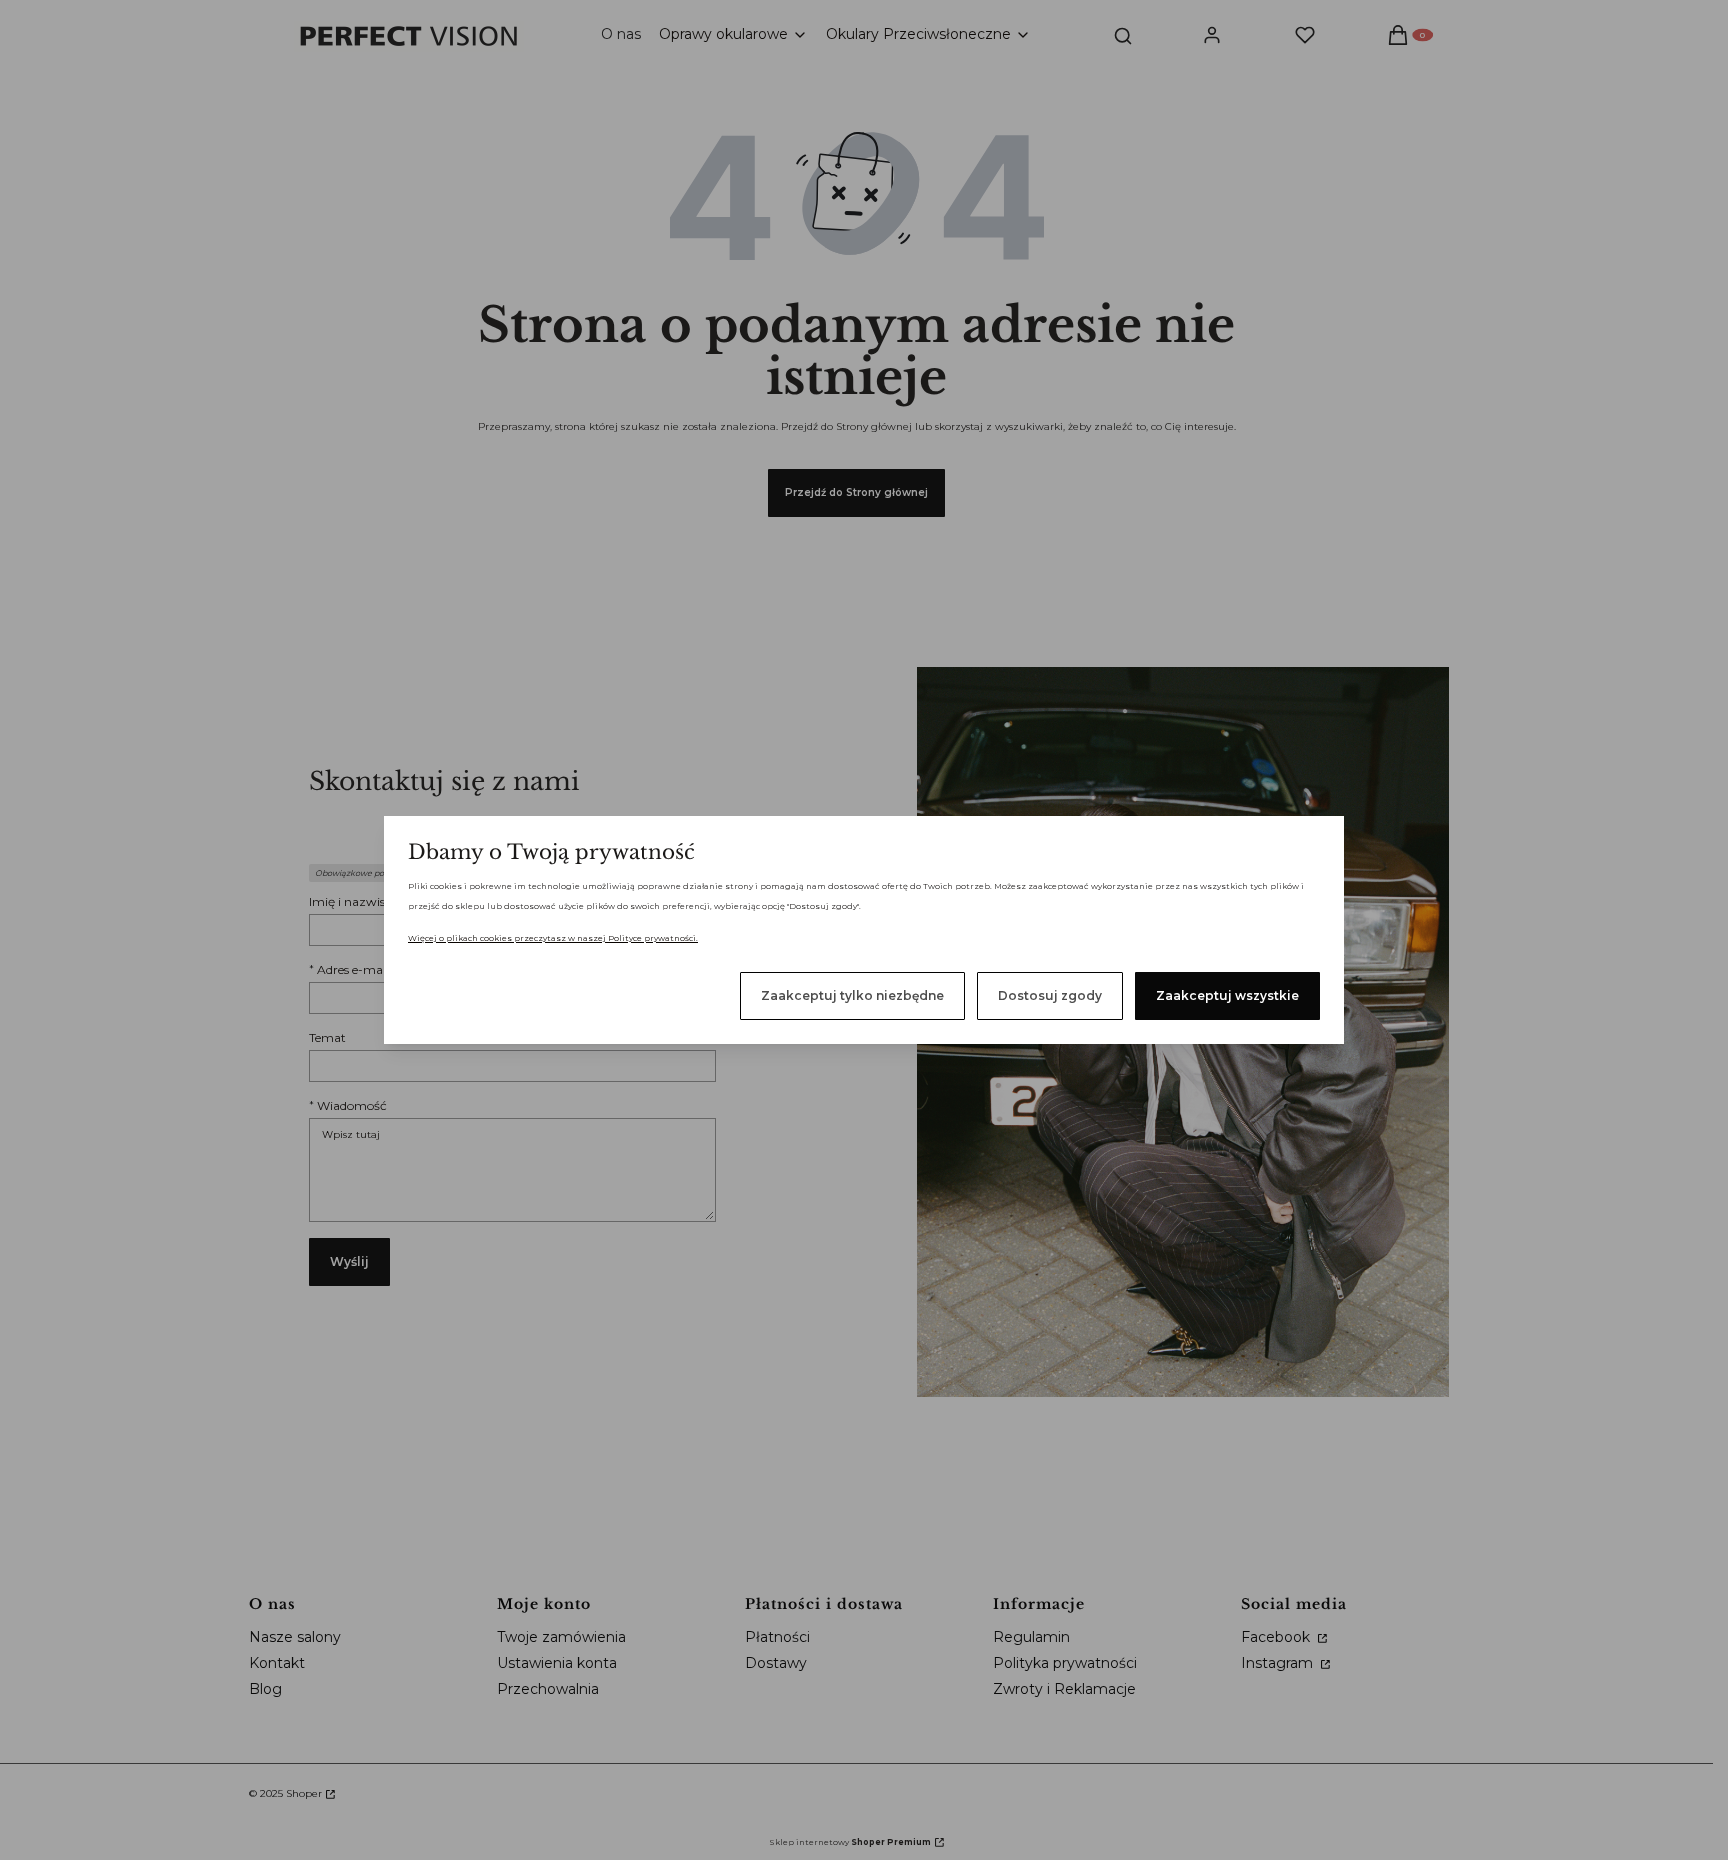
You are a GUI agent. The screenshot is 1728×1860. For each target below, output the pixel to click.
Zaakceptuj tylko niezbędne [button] (852, 995)
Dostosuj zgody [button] (1050, 995)
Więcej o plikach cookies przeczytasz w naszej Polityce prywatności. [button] (553, 938)
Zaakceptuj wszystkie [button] (1227, 995)
